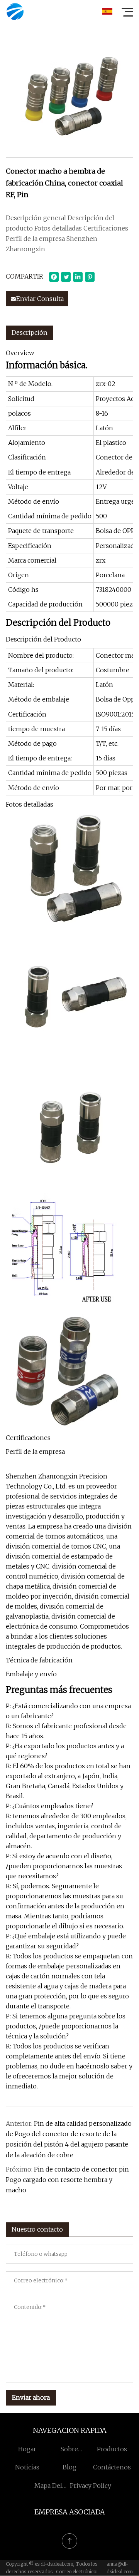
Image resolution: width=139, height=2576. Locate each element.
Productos (112, 2449)
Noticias (27, 2467)
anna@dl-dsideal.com (120, 2568)
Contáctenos (112, 2467)
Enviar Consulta (40, 299)
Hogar (27, 2449)
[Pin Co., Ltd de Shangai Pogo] (15, 12)
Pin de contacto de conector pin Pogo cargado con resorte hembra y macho (67, 2180)
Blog (69, 2467)
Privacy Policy (91, 2486)
